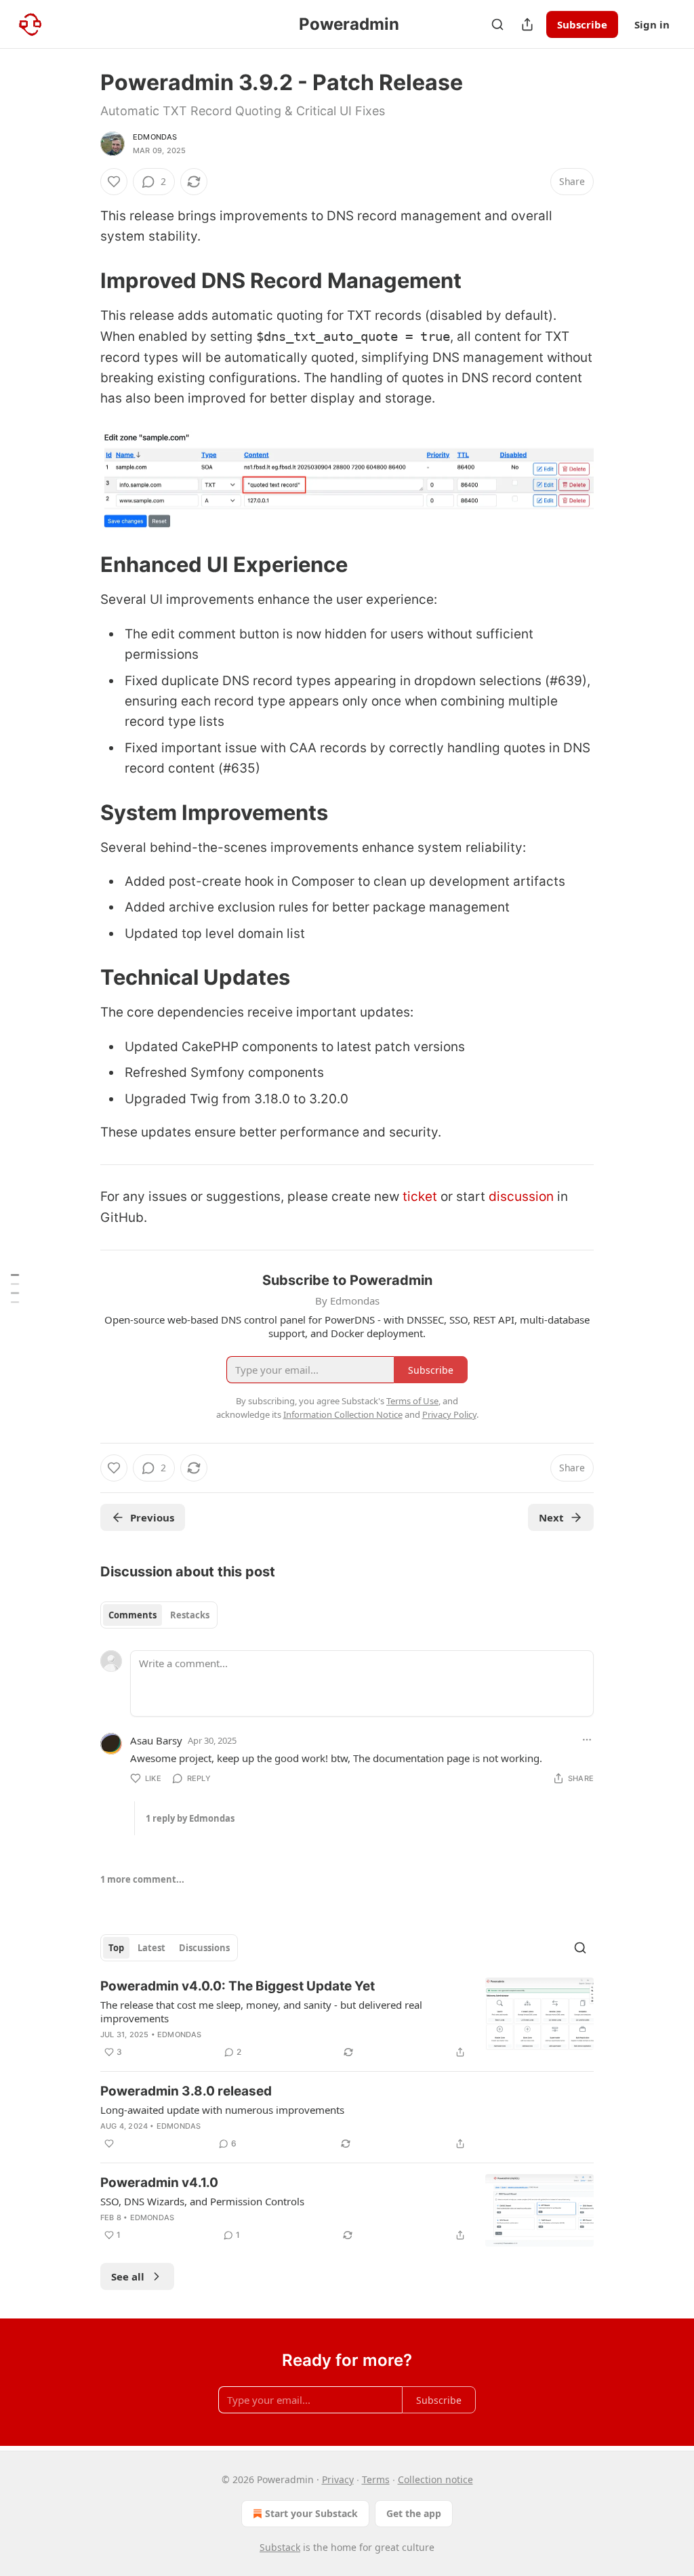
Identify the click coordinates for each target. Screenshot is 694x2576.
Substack (280, 2547)
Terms (376, 2479)
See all (128, 2276)
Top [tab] (116, 1948)
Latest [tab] (151, 1948)
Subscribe (582, 24)
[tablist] (159, 1615)
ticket (420, 1197)
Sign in (652, 24)
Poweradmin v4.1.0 (159, 2183)
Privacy (338, 2479)
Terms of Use (412, 1401)
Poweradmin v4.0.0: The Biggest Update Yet (238, 1986)
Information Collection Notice (343, 1414)
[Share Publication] (527, 24)
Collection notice (435, 2479)
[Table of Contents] (15, 1288)
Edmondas (155, 137)
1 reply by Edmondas (190, 1818)
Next (551, 1517)
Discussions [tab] (204, 1948)
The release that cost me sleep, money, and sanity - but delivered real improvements (261, 2011)
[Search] (497, 24)
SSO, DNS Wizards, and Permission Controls (202, 2201)
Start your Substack (311, 2513)
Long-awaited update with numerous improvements (222, 2110)
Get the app (414, 2513)
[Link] (81, 281)
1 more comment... (142, 1879)
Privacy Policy (449, 1414)
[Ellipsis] (587, 1740)
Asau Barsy (156, 1740)
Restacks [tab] (190, 1615)
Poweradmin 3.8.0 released (186, 2091)
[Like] (114, 182)
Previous (152, 1517)
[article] (347, 2019)
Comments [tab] (132, 1615)
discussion (521, 1197)
